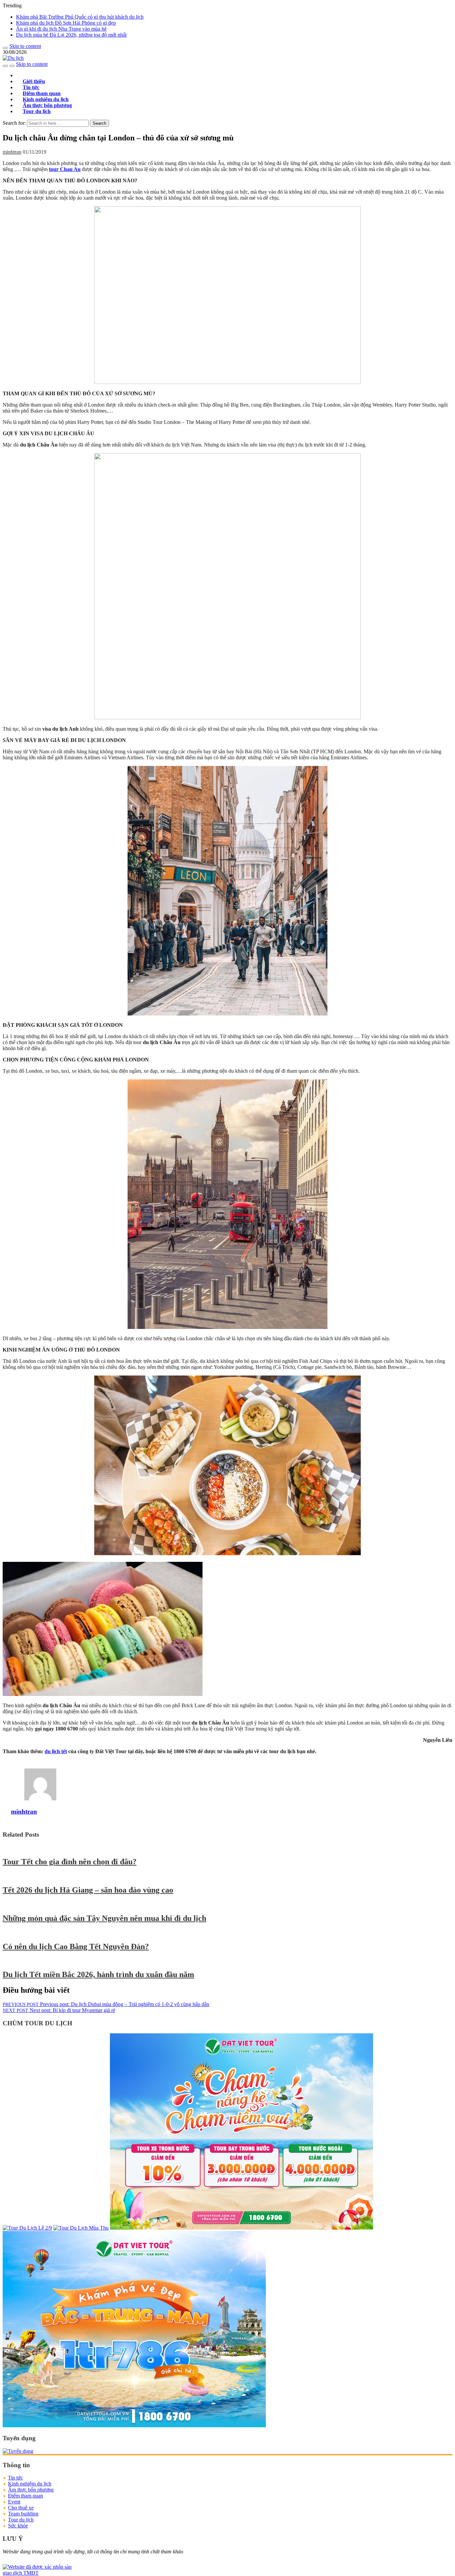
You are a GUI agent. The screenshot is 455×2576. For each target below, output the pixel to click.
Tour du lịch (37, 111)
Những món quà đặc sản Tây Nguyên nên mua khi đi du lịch (104, 1918)
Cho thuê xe (21, 2508)
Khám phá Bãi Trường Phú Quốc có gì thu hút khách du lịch (80, 17)
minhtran (12, 152)
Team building (23, 2514)
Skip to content (25, 46)
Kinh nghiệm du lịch (30, 2484)
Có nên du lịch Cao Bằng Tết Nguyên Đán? (76, 1946)
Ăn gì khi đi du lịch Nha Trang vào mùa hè (61, 29)
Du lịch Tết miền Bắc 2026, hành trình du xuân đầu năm (98, 1974)
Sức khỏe (18, 2526)
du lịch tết (56, 1751)
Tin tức (15, 2478)
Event (14, 2502)
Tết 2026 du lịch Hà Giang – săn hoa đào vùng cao (88, 1890)
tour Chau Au (65, 169)
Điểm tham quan (25, 2496)
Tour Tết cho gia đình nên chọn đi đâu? (70, 1862)
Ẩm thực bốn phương (31, 2490)
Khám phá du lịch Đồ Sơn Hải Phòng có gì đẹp (66, 23)
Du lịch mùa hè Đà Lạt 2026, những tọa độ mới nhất (71, 35)
